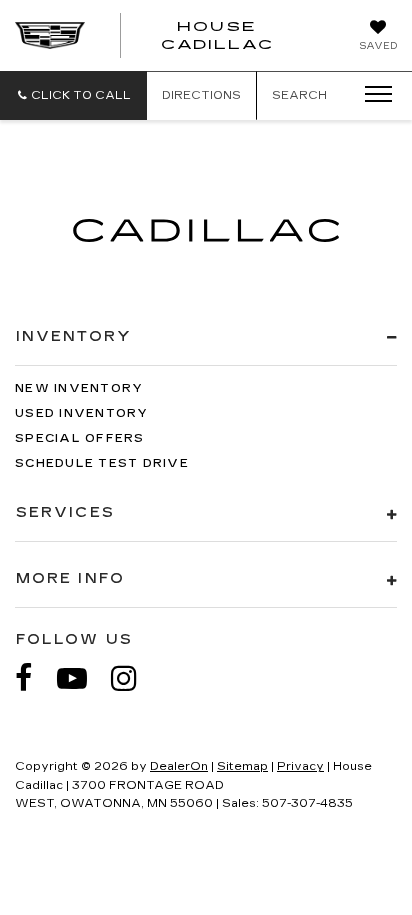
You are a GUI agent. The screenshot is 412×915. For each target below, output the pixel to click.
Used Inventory (82, 413)
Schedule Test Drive (102, 463)
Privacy (300, 766)
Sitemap (242, 766)
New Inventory (79, 388)
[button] (73, 95)
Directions (201, 95)
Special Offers (80, 438)
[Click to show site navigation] (372, 95)
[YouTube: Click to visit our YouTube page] (82, 678)
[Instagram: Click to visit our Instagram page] (134, 678)
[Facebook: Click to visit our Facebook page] (34, 678)
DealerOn (179, 766)
